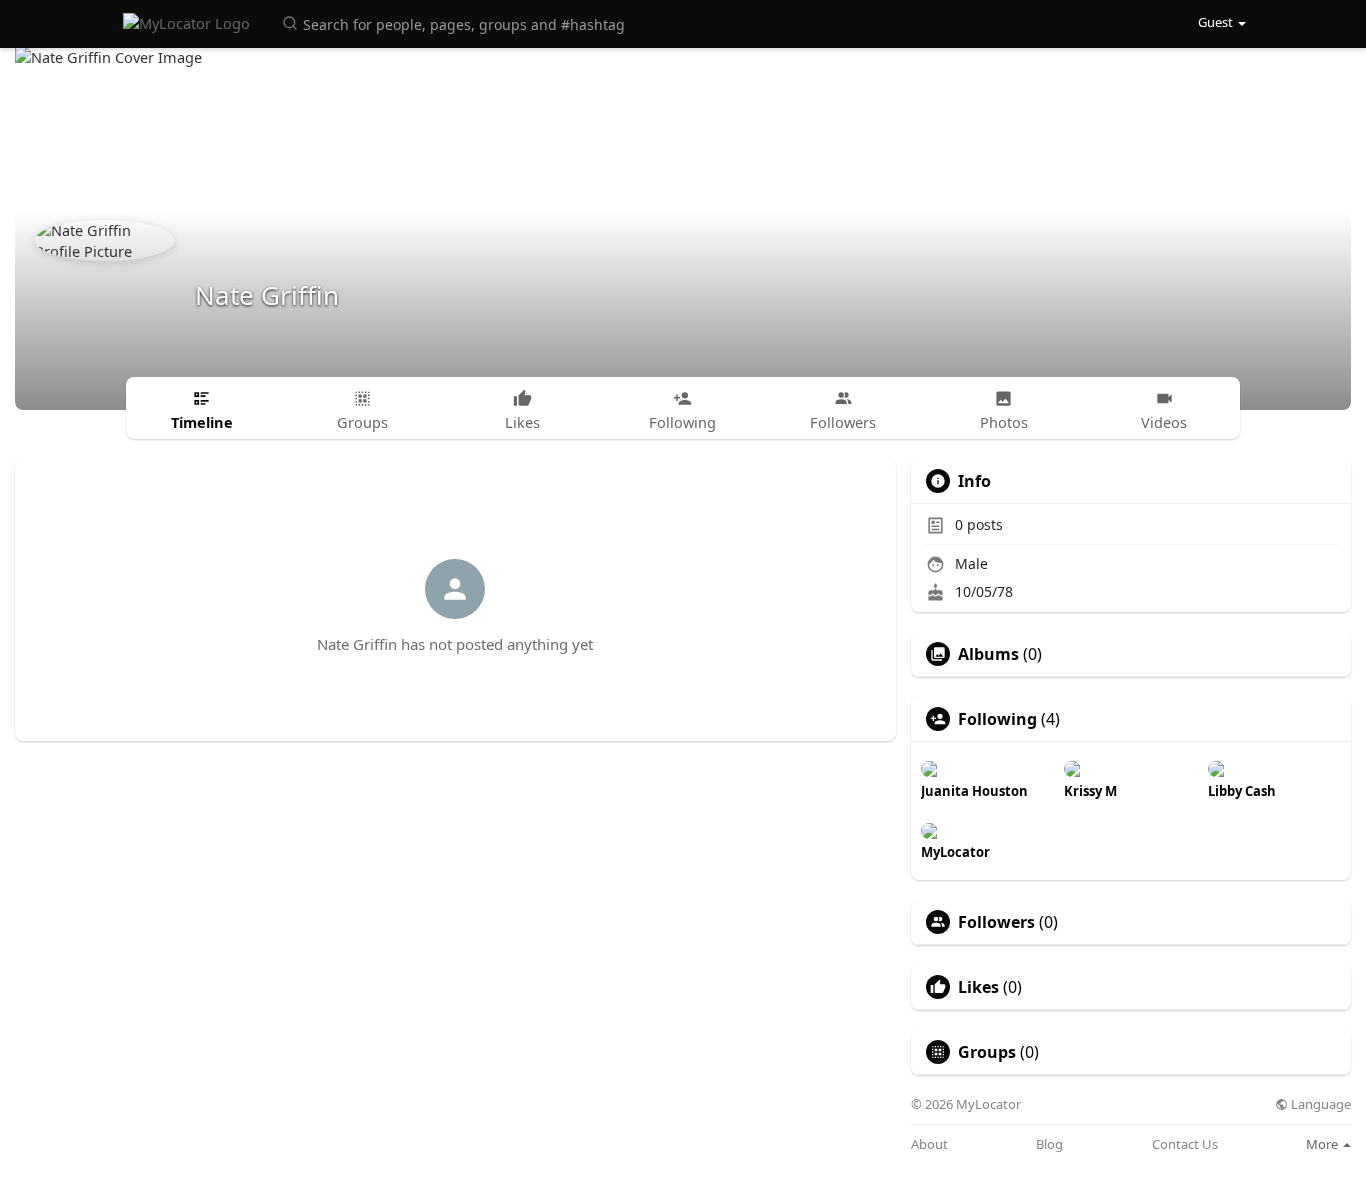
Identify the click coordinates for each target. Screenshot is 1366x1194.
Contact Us (1185, 1144)
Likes (978, 987)
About (929, 1144)
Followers (996, 922)
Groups (987, 1052)
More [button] (1323, 1144)
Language (1319, 1104)
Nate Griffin (267, 295)
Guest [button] (1215, 22)
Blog (1049, 1144)
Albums (988, 654)
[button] (457, 22)
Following (997, 719)
